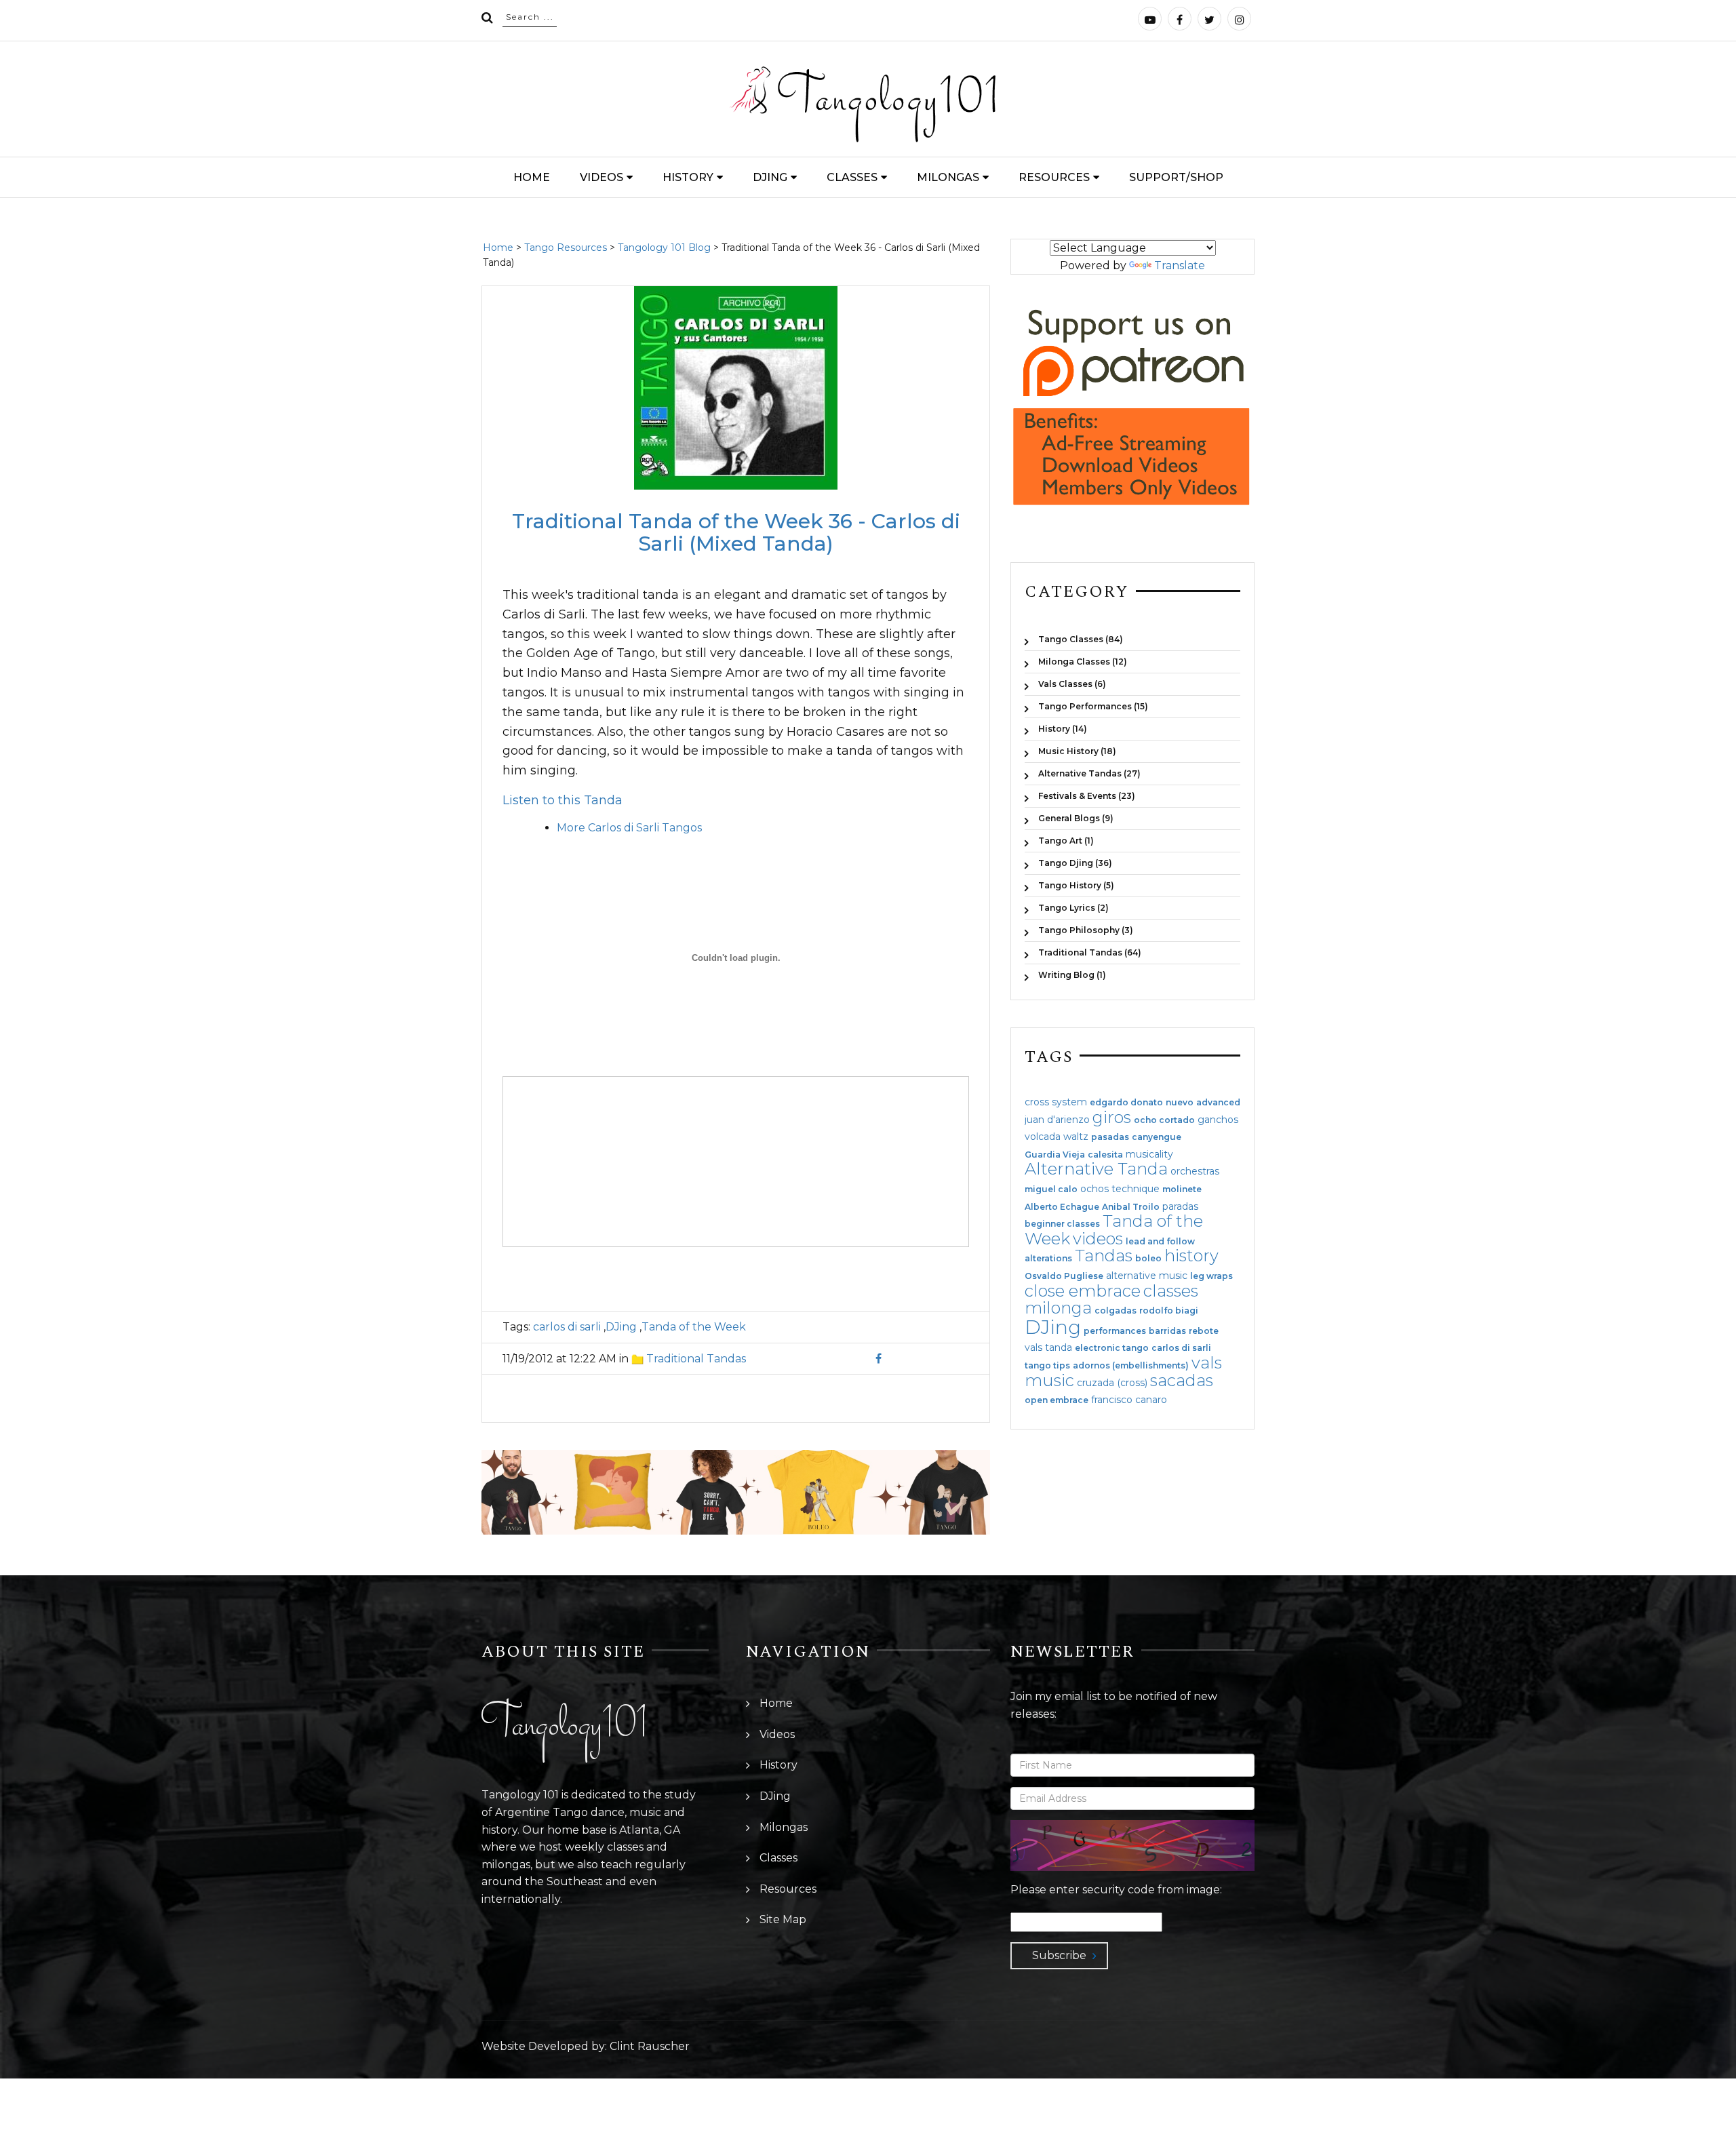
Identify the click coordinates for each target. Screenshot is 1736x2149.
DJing (770, 177)
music (1049, 1380)
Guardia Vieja (1055, 1155)
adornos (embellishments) (1131, 1366)
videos (1098, 1239)
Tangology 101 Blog (664, 248)
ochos (1094, 1189)
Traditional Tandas (696, 1359)
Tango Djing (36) (1075, 863)
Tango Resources (566, 248)
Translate (1180, 265)
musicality (1149, 1154)
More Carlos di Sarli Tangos (629, 828)
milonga (1058, 1308)
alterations (1048, 1259)
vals (1207, 1363)
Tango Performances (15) (1093, 706)
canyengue (1157, 1137)
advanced (1218, 1103)
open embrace (1057, 1400)
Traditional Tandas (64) (1090, 952)
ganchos (1218, 1120)
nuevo (1180, 1103)
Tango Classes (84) (1081, 639)
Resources (1054, 177)
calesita (1105, 1155)
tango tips (1047, 1366)
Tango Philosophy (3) (1086, 930)
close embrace (1083, 1291)
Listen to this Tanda (563, 800)
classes (1171, 1291)
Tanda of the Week (694, 1327)
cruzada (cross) (1112, 1383)
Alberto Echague (1062, 1207)
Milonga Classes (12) (1083, 662)
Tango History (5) (1076, 885)
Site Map (783, 1919)
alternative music (1147, 1276)
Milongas (948, 177)
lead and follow (1160, 1242)
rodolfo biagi (1169, 1311)
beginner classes (1062, 1224)
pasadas (1110, 1137)
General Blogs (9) (1076, 818)
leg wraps (1211, 1276)
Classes (852, 177)
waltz (1076, 1137)
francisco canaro (1129, 1400)
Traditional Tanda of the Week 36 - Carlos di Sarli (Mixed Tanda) (736, 532)
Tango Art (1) (1066, 841)
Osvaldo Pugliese (1064, 1276)
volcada (1043, 1137)
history (1191, 1256)
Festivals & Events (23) (1087, 796)
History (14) (1063, 729)
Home (532, 177)
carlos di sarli (567, 1327)
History (688, 177)
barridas (1167, 1331)
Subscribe (1059, 1955)
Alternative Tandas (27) (1089, 773)
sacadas (1182, 1380)
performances (1115, 1331)
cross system (1056, 1102)
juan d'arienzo (1057, 1120)
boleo (1148, 1259)
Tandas (1104, 1256)
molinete (1182, 1189)
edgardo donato (1126, 1103)
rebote (1204, 1331)
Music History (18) (1077, 751)
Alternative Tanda (1096, 1169)
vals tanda (1048, 1347)
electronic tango (1112, 1348)
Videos (601, 177)
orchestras (1195, 1171)
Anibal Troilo (1131, 1207)
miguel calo (1051, 1189)
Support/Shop (1176, 177)
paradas (1180, 1206)
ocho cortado (1164, 1120)
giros (1112, 1117)
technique (1136, 1189)
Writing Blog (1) (1072, 974)
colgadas (1116, 1311)
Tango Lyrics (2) (1073, 908)
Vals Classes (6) (1072, 684)
